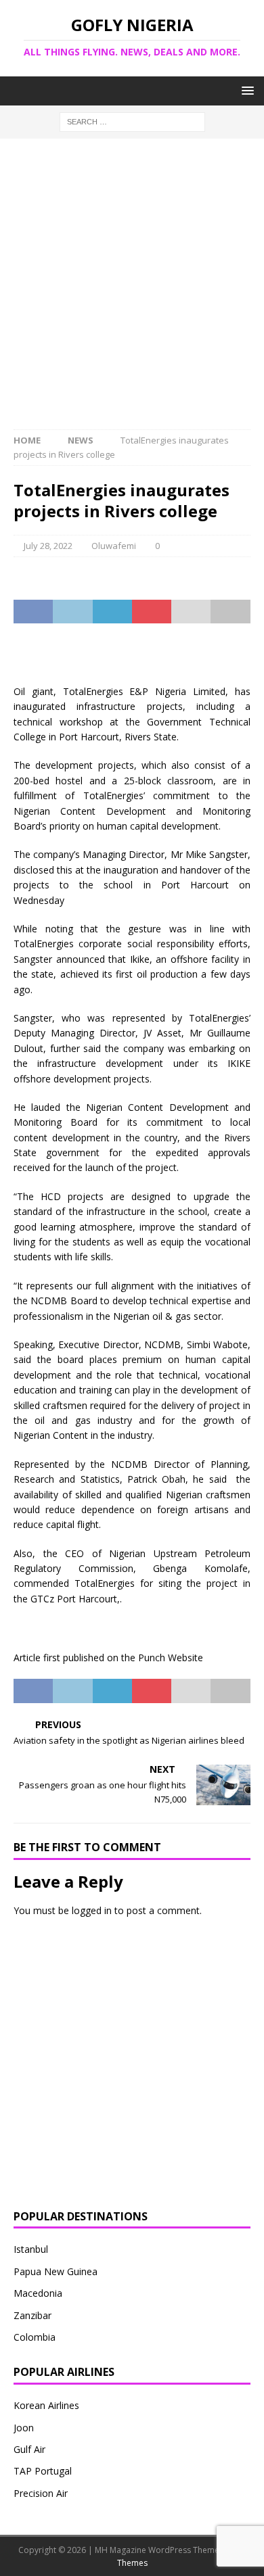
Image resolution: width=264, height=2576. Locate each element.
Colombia (35, 2337)
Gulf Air (29, 2449)
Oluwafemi (114, 546)
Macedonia (38, 2293)
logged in (92, 1910)
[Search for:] (132, 121)
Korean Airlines (46, 2405)
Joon (24, 2428)
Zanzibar (32, 2315)
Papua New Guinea (56, 2271)
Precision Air (41, 2493)
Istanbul (31, 2249)
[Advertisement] (132, 291)
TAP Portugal (43, 2471)
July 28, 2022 (48, 546)
